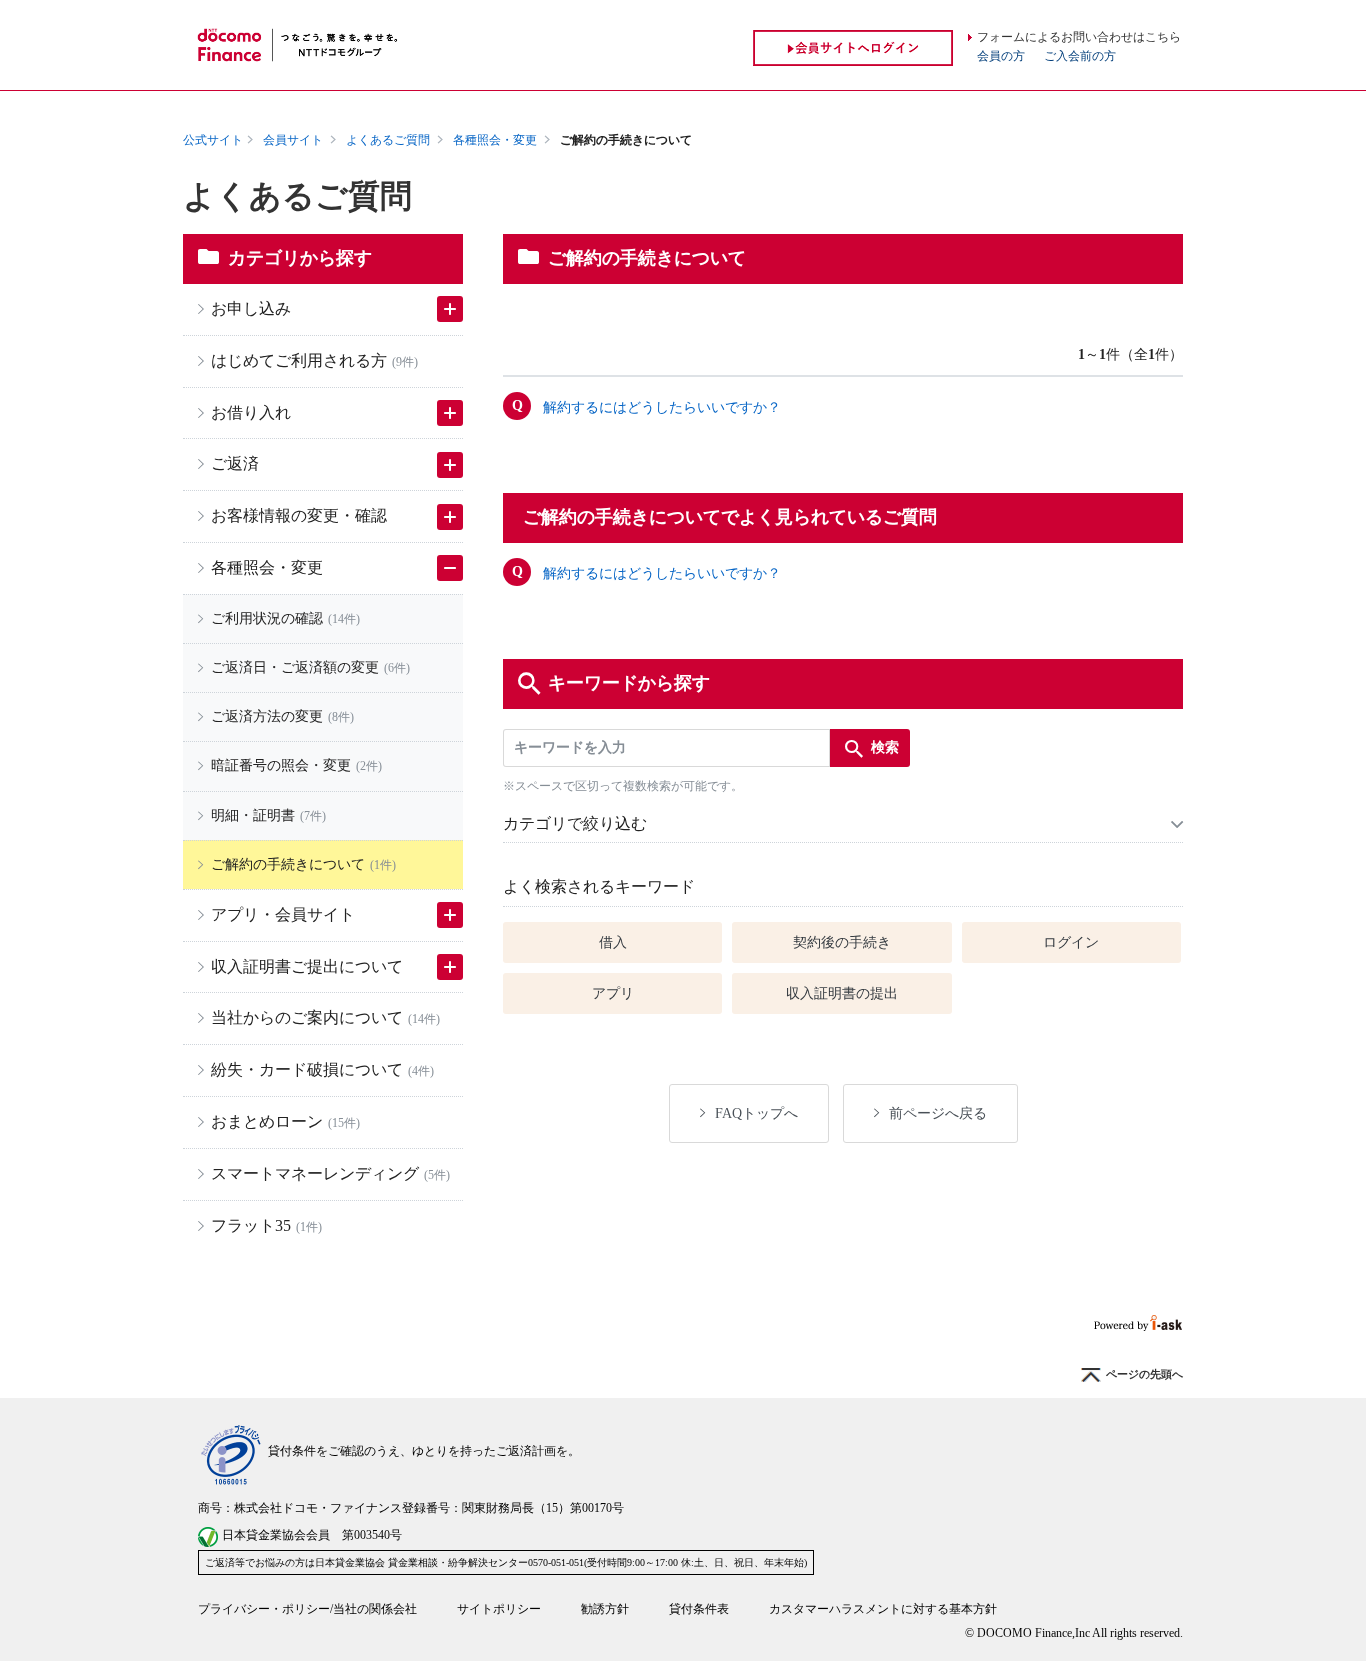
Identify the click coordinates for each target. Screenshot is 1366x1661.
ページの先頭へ (1144, 1374)
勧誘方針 (605, 1609)
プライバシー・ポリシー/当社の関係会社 (307, 1609)
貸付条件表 (699, 1609)
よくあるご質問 (388, 140)
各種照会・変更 (495, 140)
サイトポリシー (499, 1609)
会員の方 (1001, 56)
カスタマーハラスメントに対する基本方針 (883, 1609)
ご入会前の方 (1080, 56)
